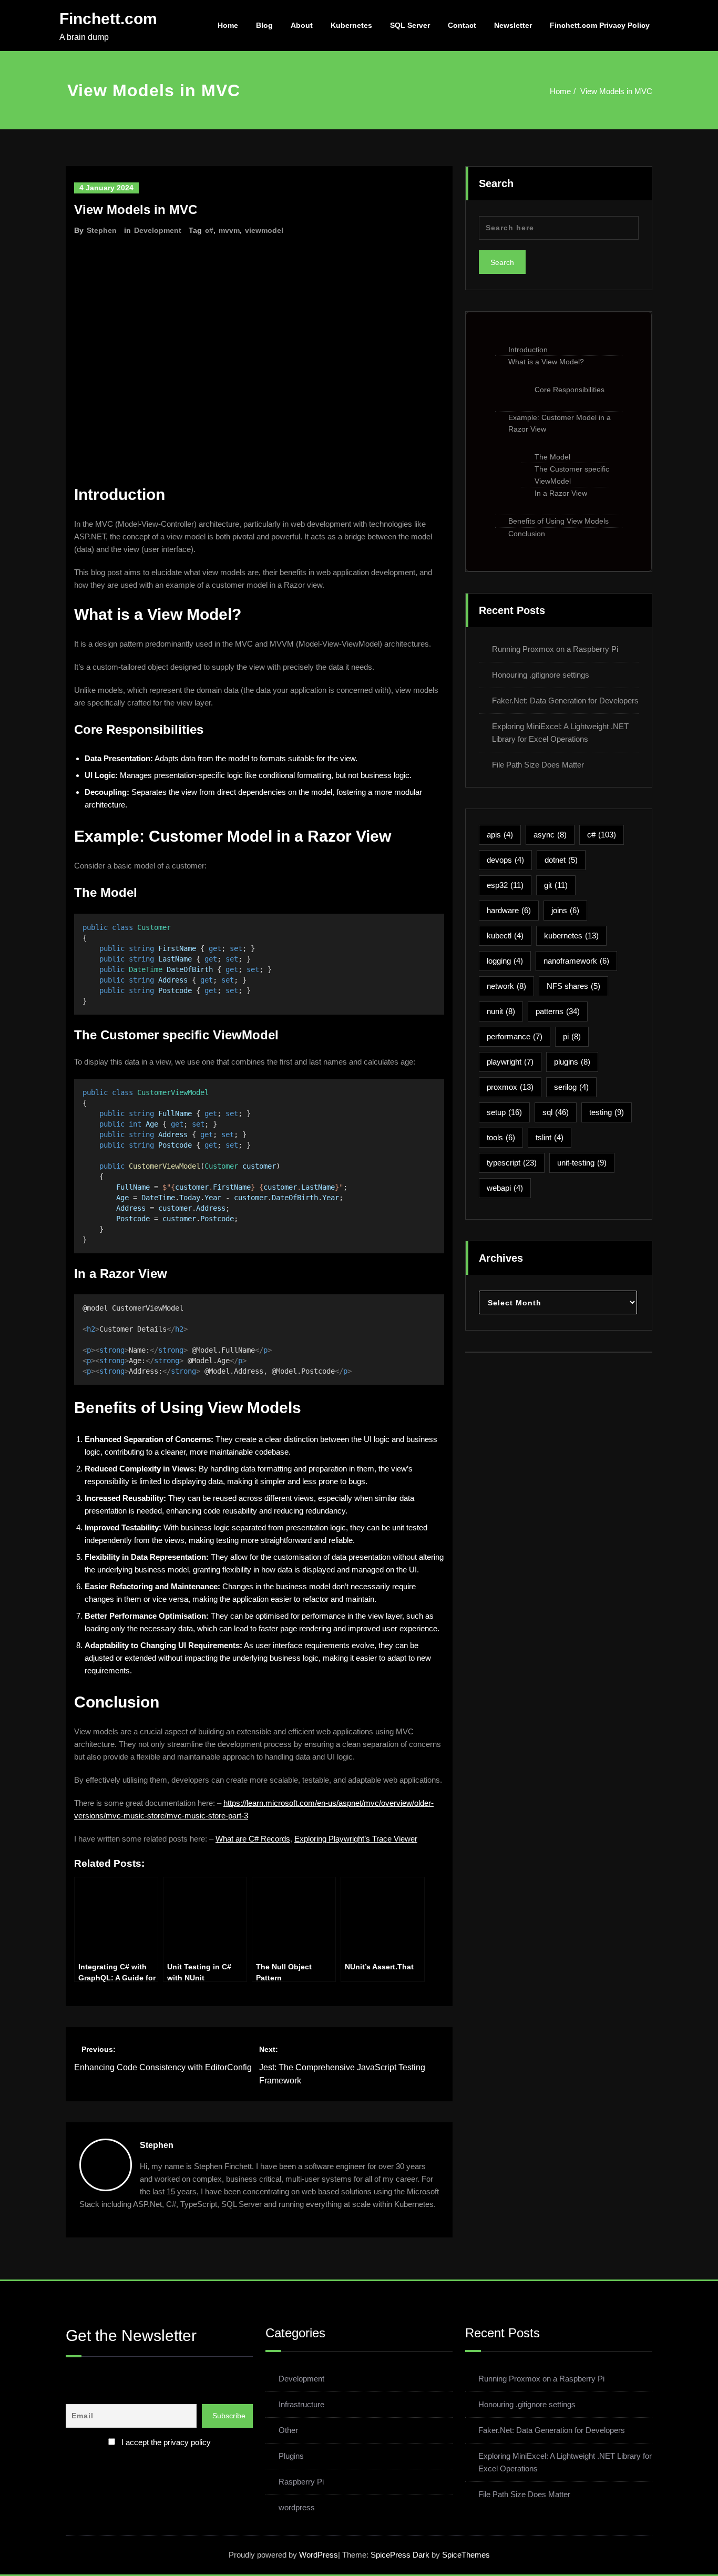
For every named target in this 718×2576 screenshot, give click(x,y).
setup (504, 1112)
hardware (509, 910)
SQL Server (410, 25)
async (550, 835)
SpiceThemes (465, 2555)
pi (572, 1036)
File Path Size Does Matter (538, 765)
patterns (558, 1011)
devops (505, 860)
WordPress (319, 2555)
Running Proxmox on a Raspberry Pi (555, 649)
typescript (512, 1163)
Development (158, 230)
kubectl (505, 936)
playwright (510, 1062)
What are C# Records (253, 1839)
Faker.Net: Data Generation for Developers (565, 701)
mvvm (229, 230)
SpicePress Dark (400, 2555)
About (302, 25)
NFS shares (573, 986)
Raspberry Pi (301, 2482)
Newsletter (513, 25)
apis (500, 835)
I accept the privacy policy (166, 2442)
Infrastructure (301, 2404)
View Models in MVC (616, 91)
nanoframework (576, 961)
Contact (462, 25)
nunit (501, 1011)
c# (209, 230)
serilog (571, 1087)
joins (565, 910)
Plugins (291, 2456)
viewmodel (264, 230)
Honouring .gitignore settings (541, 675)
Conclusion (527, 534)
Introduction (528, 350)
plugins (572, 1062)
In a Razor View (561, 493)
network (506, 986)
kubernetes (571, 936)
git (556, 885)
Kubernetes (351, 25)
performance (515, 1036)
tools (501, 1137)
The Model (552, 457)
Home (228, 25)
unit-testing (582, 1163)
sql (556, 1112)
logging (505, 961)
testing (607, 1112)
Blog (264, 25)
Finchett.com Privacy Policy (600, 25)
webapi (505, 1188)
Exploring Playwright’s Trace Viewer (356, 1839)
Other (288, 2430)
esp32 (505, 885)
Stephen (102, 230)
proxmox (510, 1087)
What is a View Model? (546, 362)
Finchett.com (108, 19)
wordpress (297, 2507)
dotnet (561, 860)
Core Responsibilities (570, 390)
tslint (550, 1137)
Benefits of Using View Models (558, 521)
